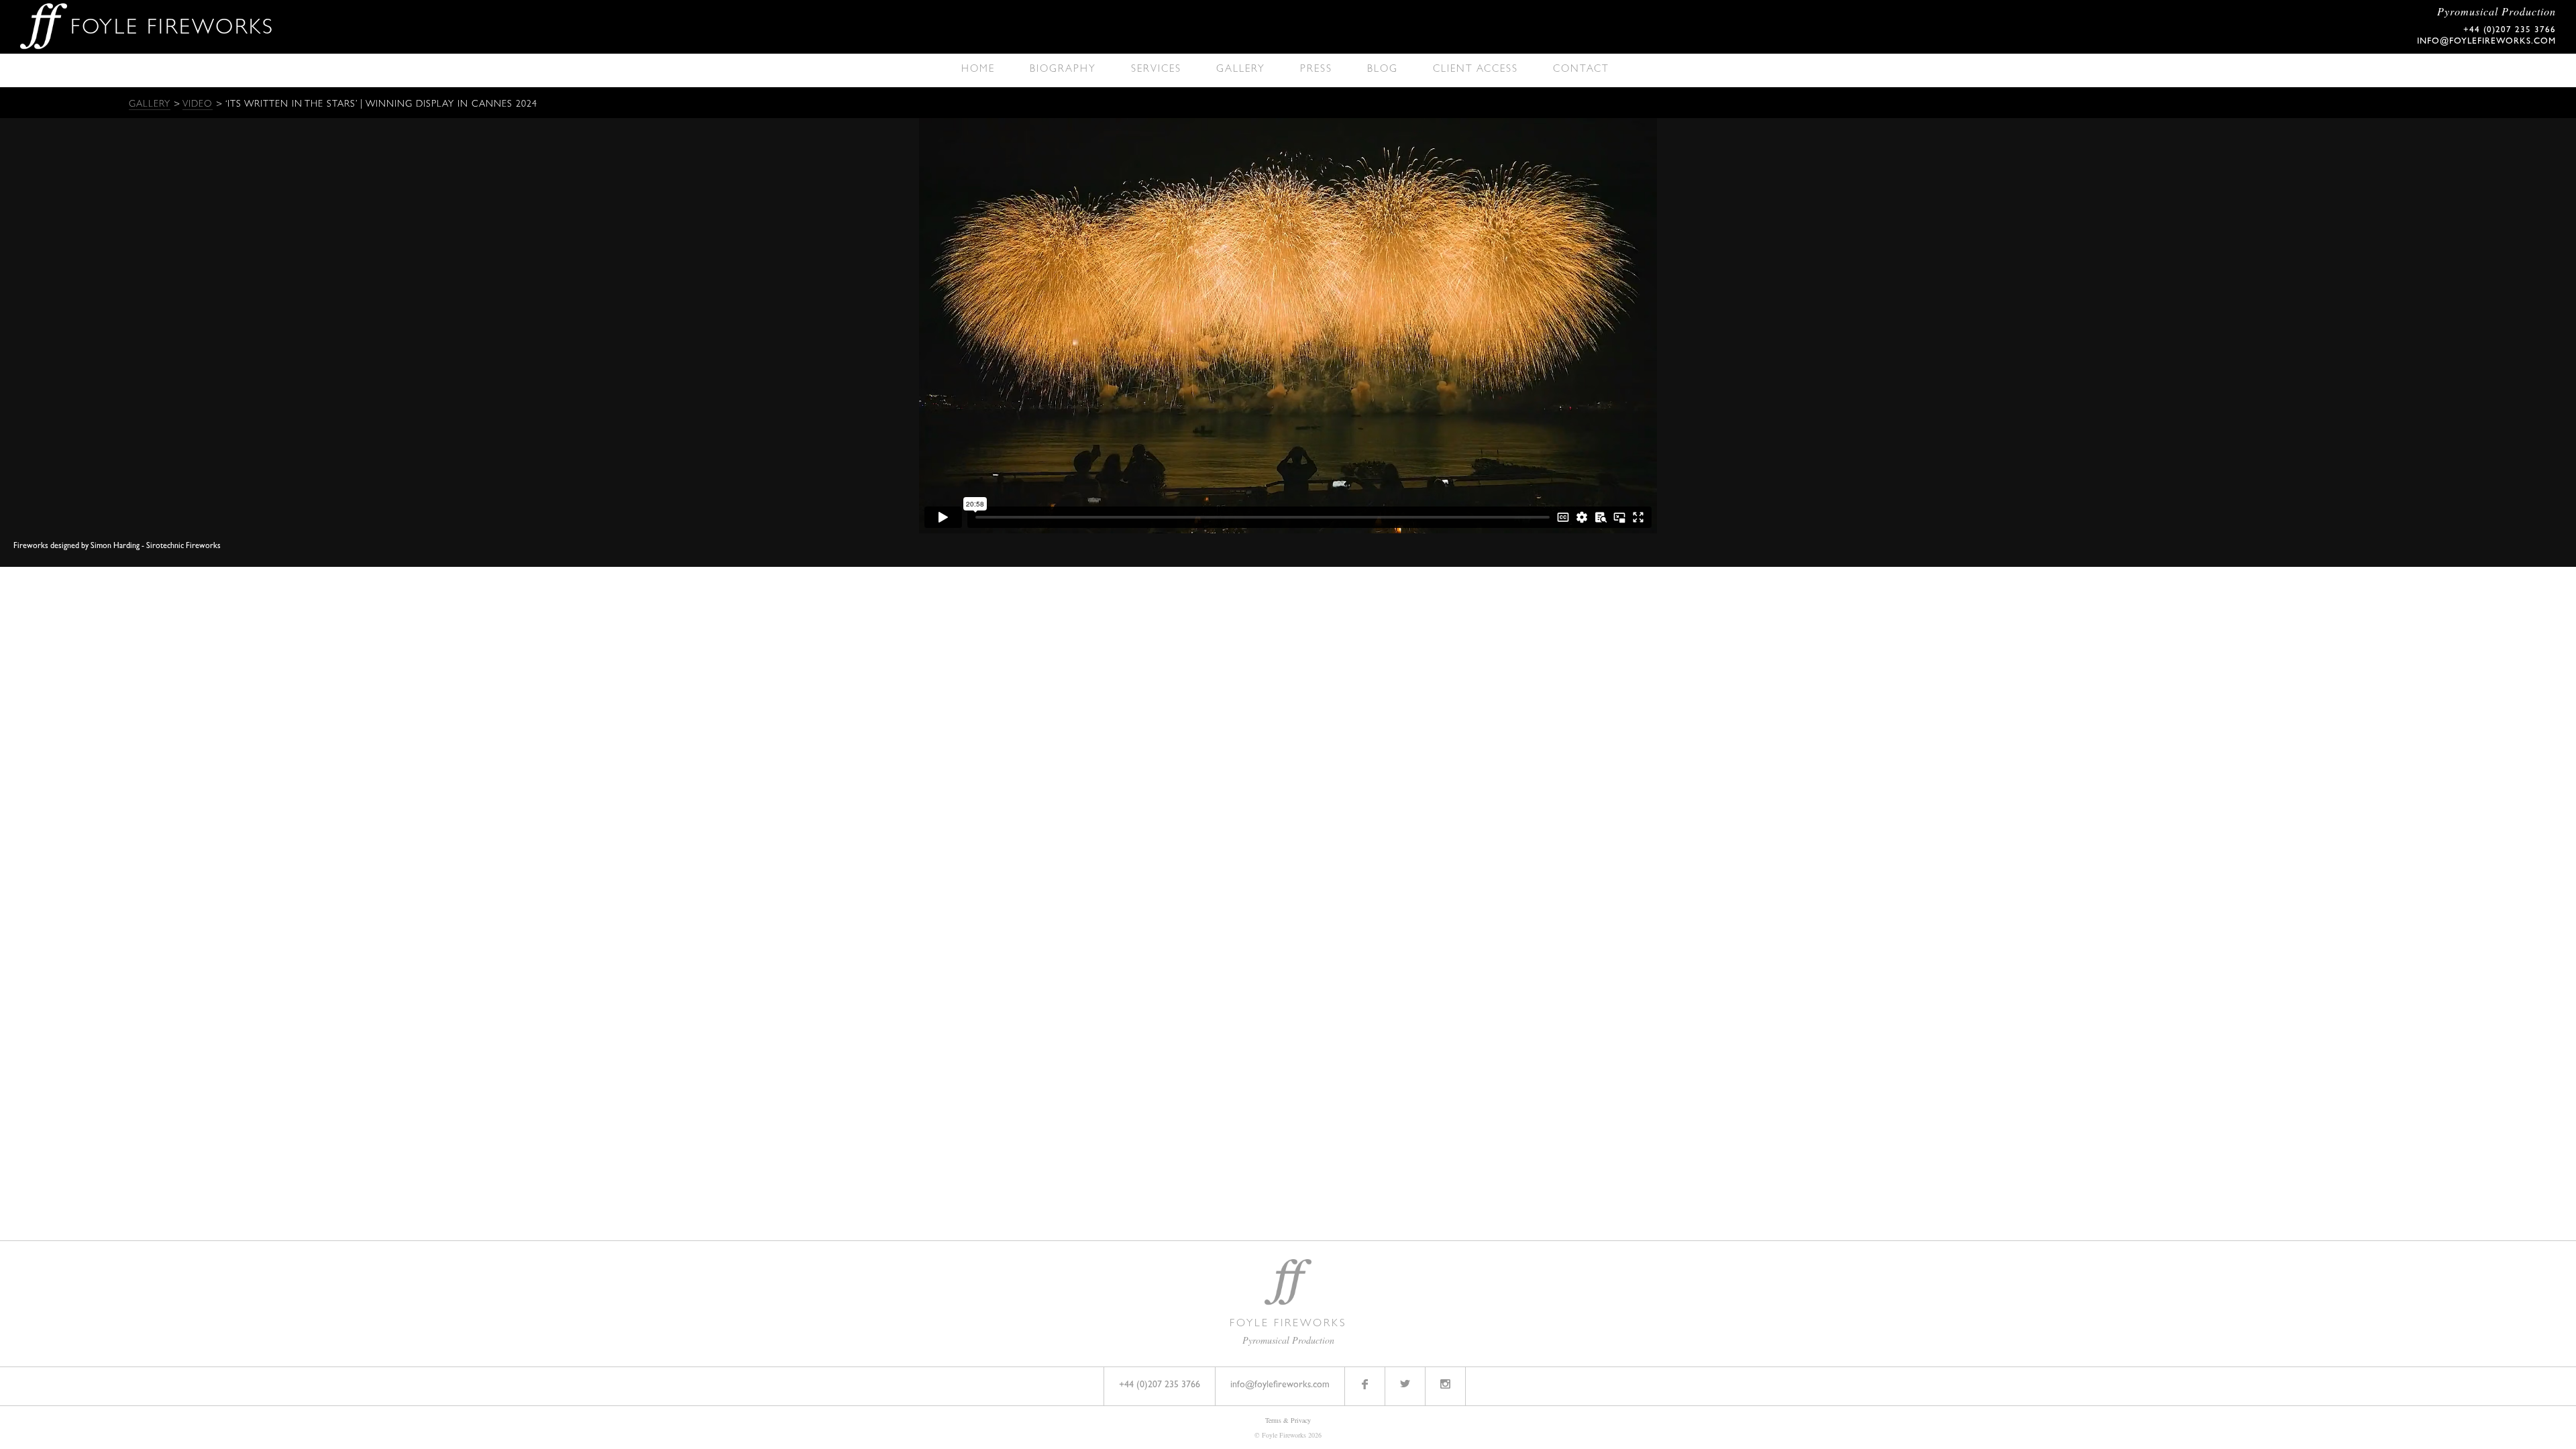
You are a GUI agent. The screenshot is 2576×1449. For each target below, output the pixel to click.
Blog (1383, 70)
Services (1156, 70)
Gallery (1241, 70)
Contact (1581, 70)
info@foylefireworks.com (2486, 42)
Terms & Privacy (1288, 1420)
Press (1316, 70)
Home (978, 70)
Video (198, 105)
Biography (1063, 70)
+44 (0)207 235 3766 (1160, 1385)
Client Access (1475, 70)
